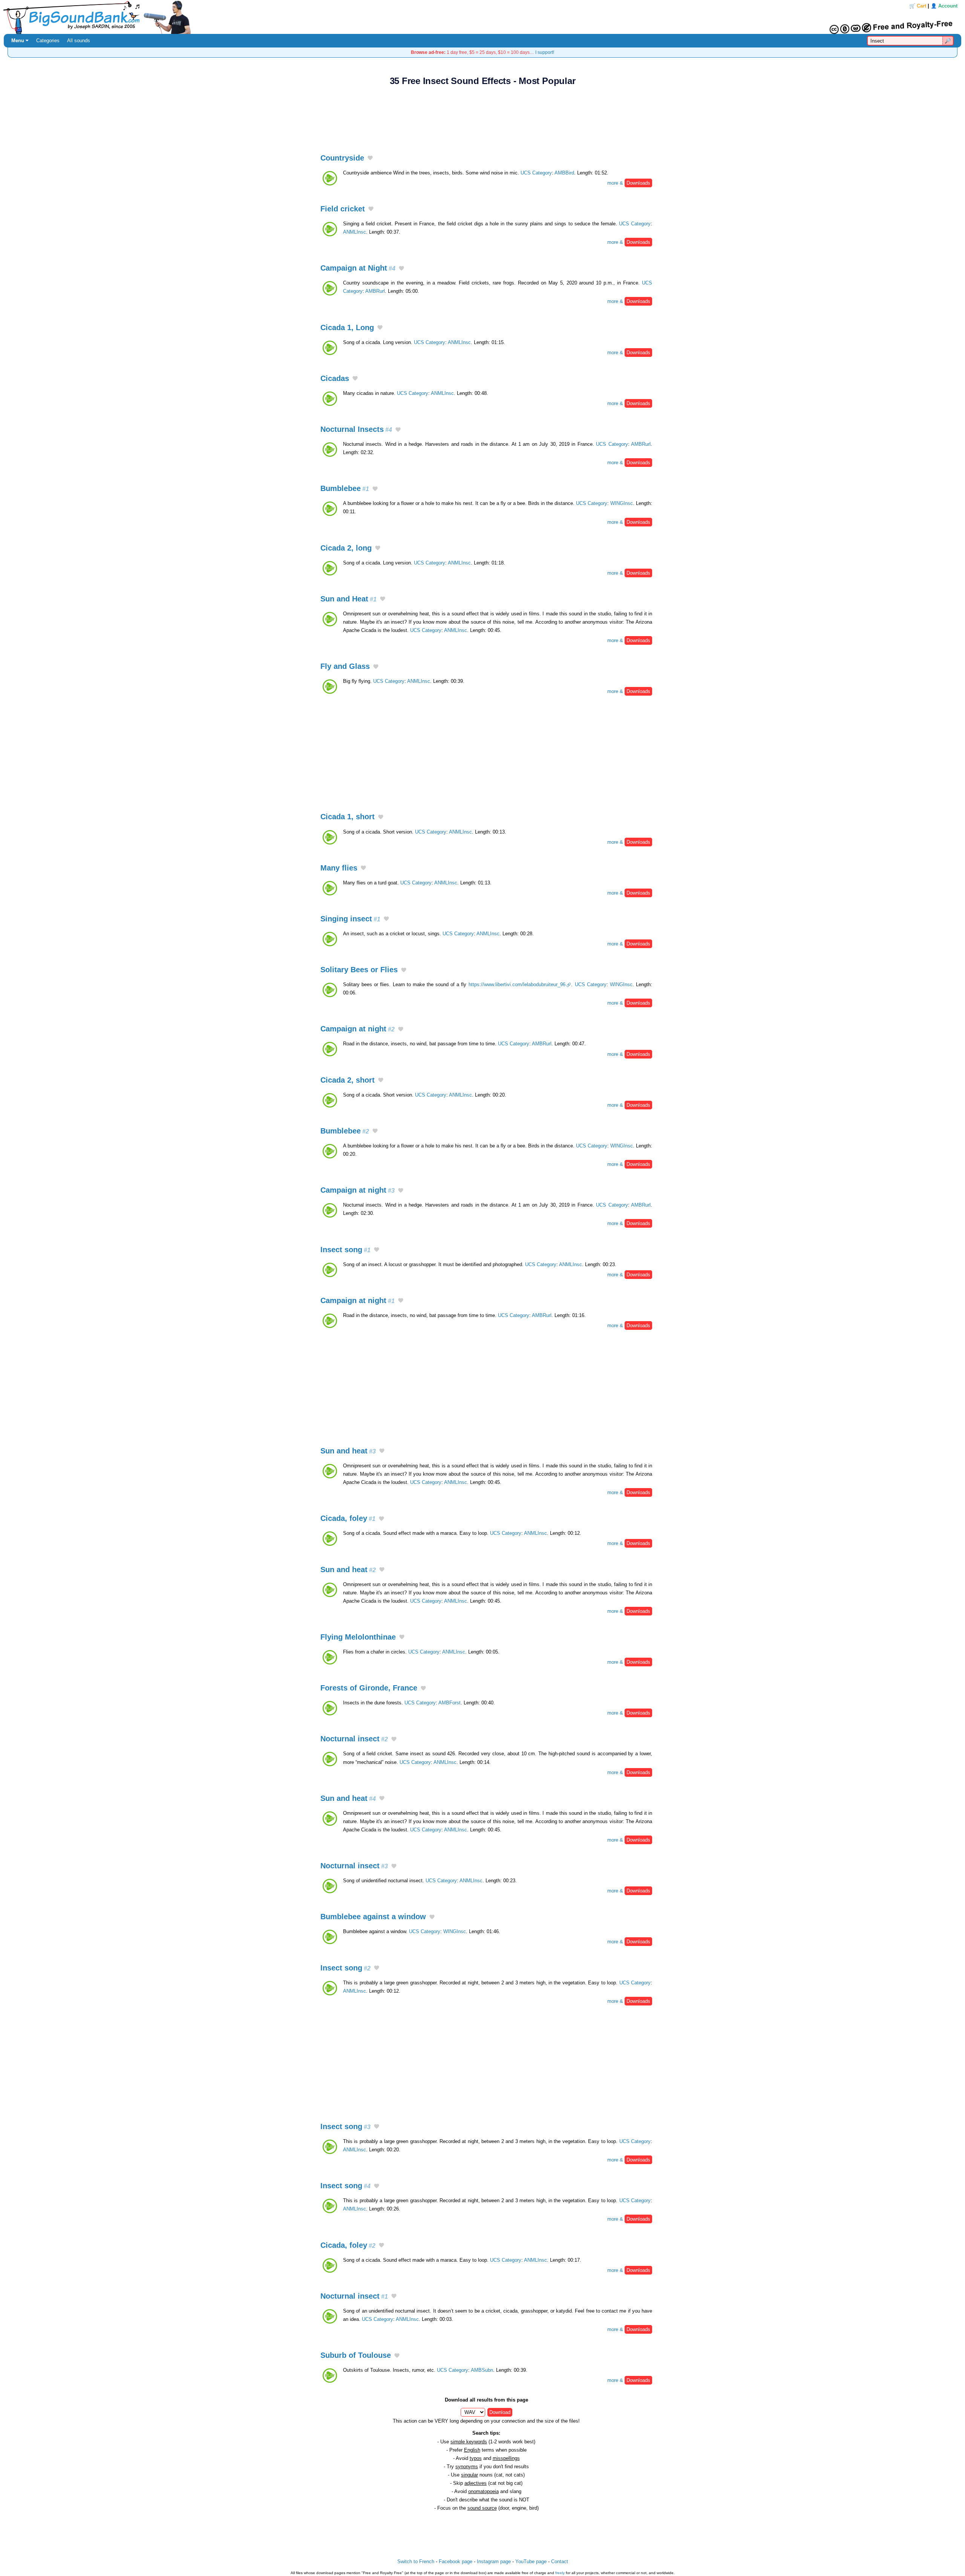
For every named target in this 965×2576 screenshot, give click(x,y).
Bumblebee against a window (373, 1917)
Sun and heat (348, 1451)
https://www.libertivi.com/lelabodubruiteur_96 (517, 984)
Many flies (339, 868)
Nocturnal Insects (356, 429)
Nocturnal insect (354, 1739)
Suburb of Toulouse (356, 2355)
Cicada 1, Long (347, 327)
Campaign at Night (358, 268)
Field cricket (343, 209)
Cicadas (335, 378)
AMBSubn (482, 2370)
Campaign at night (358, 1029)
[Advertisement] (482, 116)
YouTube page (531, 2561)
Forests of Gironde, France (369, 1688)
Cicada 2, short (348, 1080)
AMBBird (564, 173)
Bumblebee (345, 488)
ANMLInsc (355, 232)
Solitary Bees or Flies (359, 970)
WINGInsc (622, 503)
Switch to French (416, 2561)
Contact (560, 2561)
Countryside (342, 158)
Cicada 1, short (348, 817)
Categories (48, 41)
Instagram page (494, 2561)
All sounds (79, 41)
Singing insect (350, 919)
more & (629, 183)
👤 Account (944, 6)
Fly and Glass (345, 666)
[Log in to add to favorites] (370, 158)
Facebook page (456, 2561)
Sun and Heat (348, 599)
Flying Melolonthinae (358, 1637)
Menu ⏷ (20, 41)
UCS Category (536, 173)
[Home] (482, 17)
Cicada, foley (348, 1518)
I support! (545, 52)
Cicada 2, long (346, 548)
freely (560, 2573)
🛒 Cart (918, 6)
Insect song (345, 1250)
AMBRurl (375, 291)
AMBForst (450, 1703)
